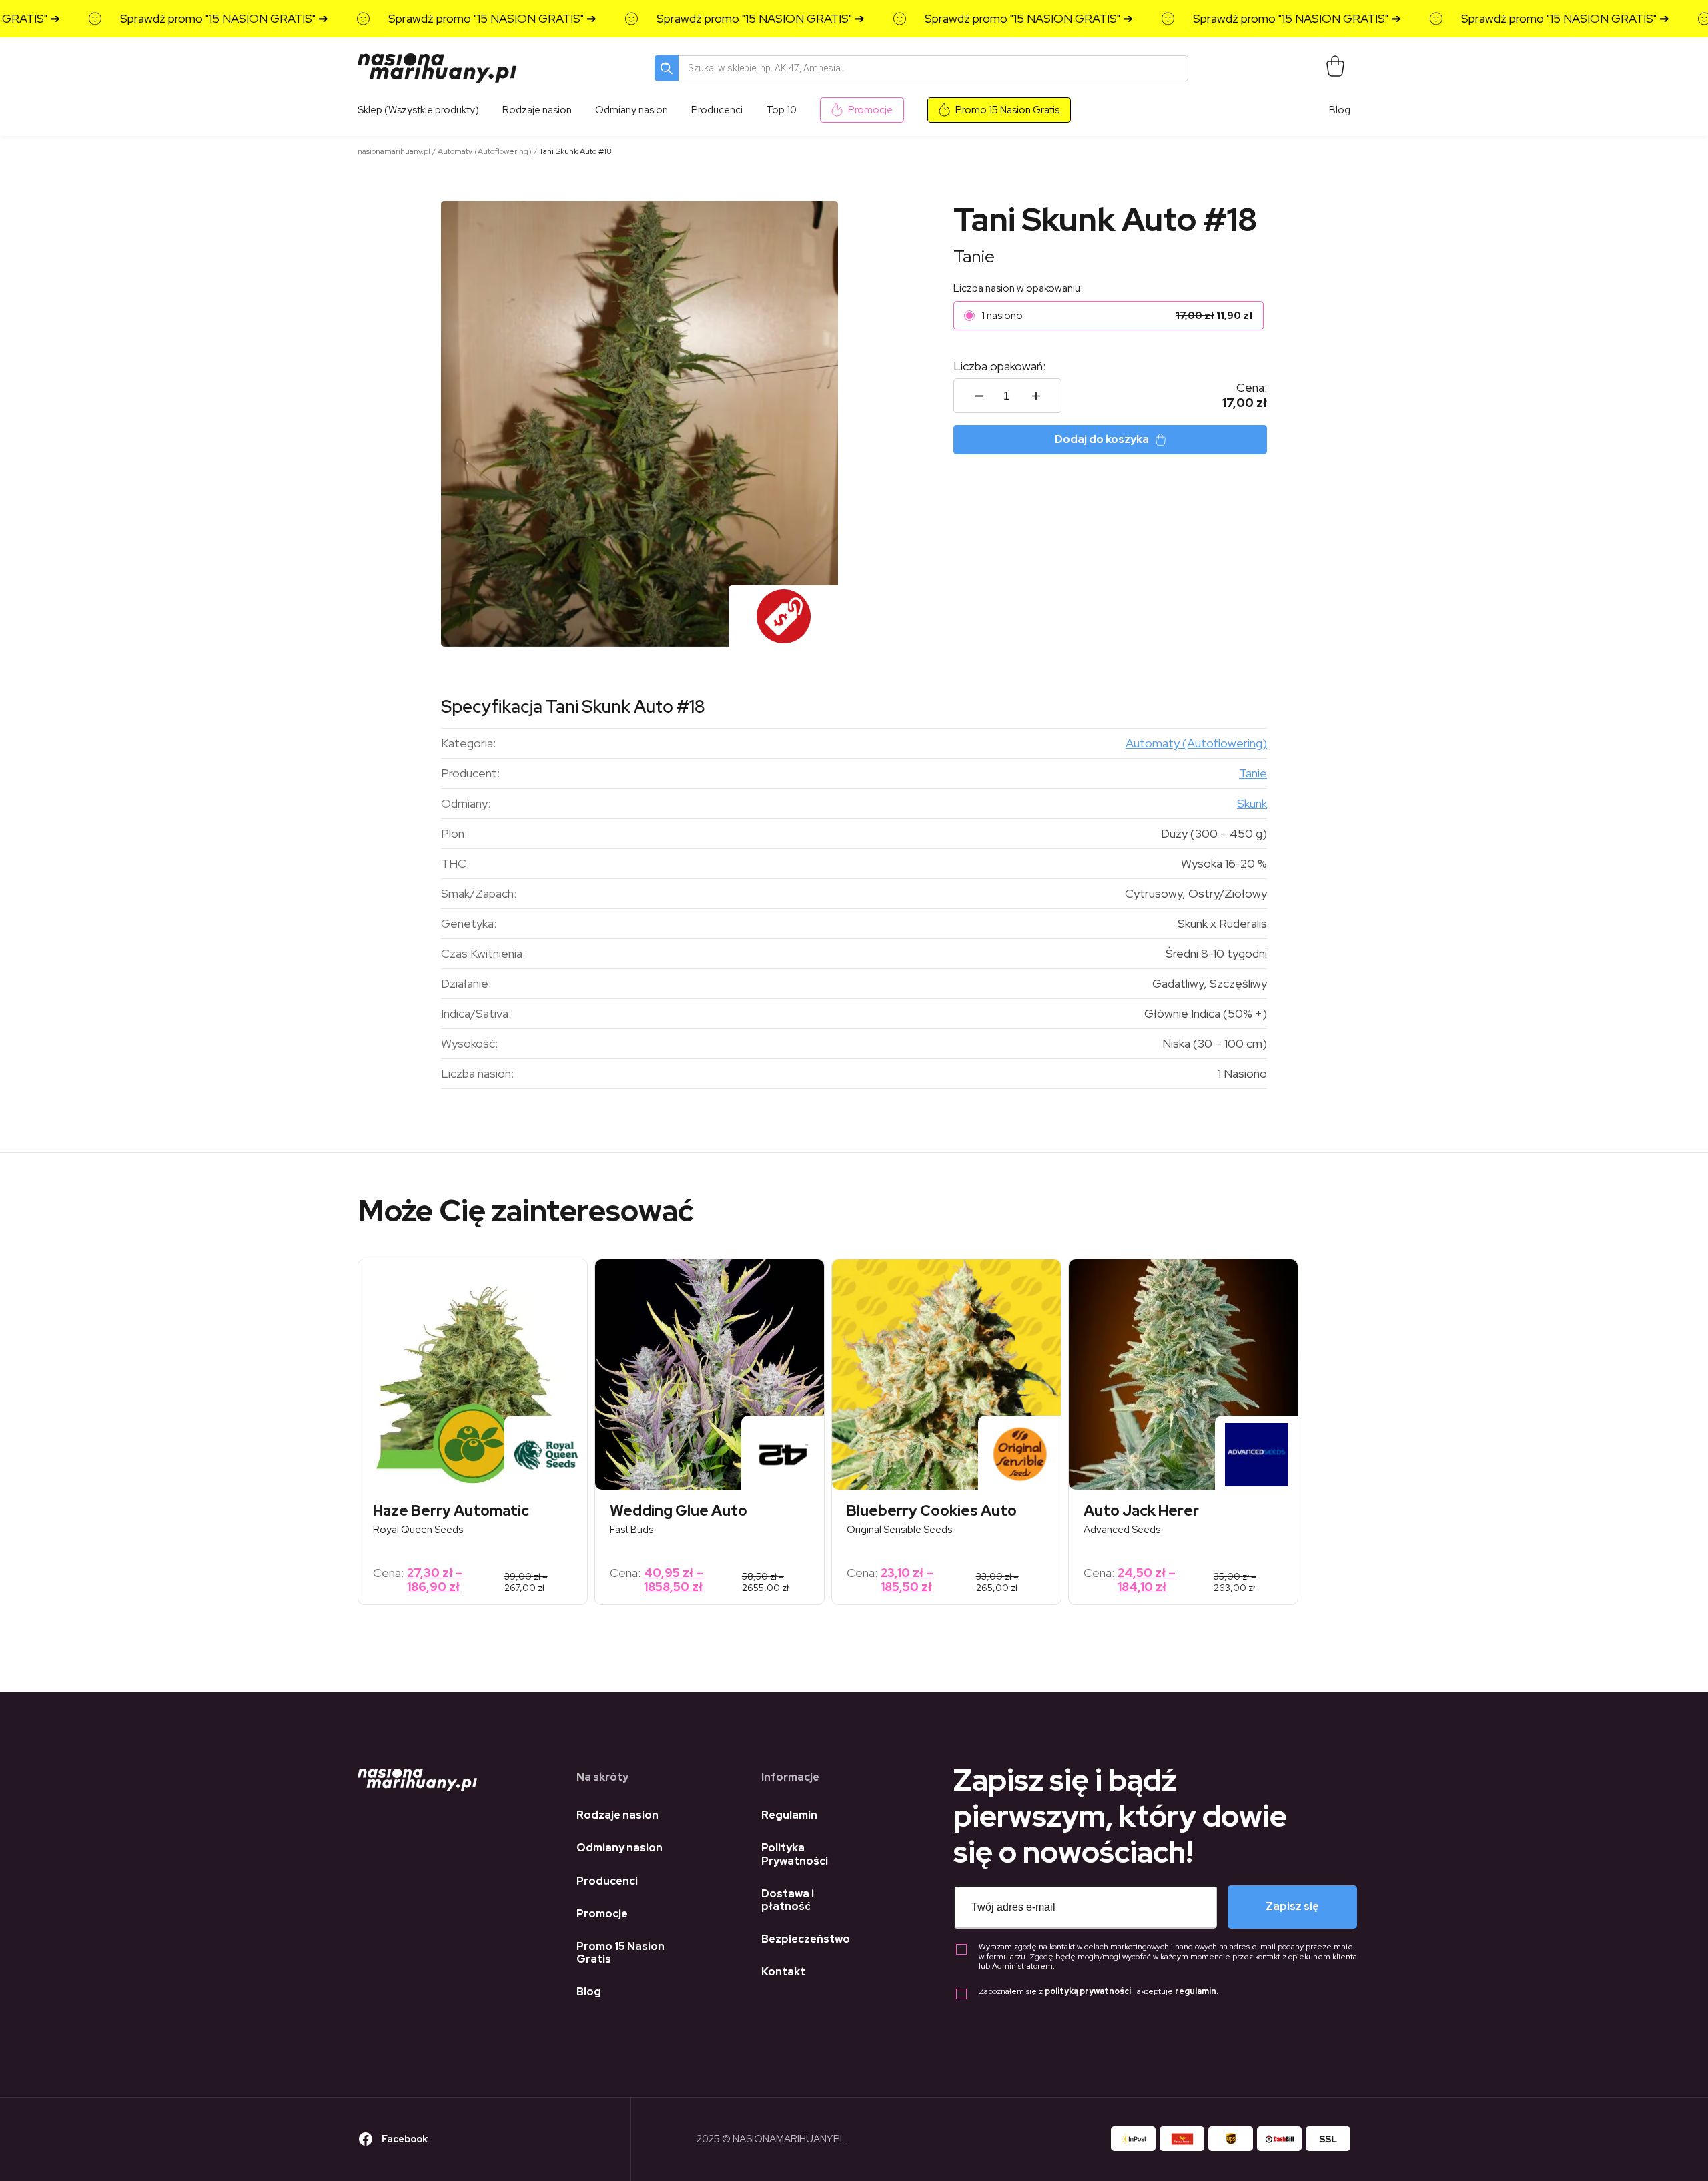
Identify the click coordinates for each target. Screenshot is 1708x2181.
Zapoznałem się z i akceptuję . (1099, 1992)
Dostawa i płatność (788, 1900)
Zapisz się (1292, 1906)
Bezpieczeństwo (806, 1939)
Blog (1340, 110)
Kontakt (783, 1972)
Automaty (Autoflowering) (485, 151)
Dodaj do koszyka (1102, 439)
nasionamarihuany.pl (394, 151)
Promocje (870, 110)
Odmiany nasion (619, 1848)
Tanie (974, 256)
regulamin (1196, 1991)
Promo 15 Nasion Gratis (1007, 110)
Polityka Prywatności (795, 1854)
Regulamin (789, 1815)
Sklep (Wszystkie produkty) (418, 110)
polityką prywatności (1088, 1991)
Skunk (1252, 803)
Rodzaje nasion (617, 1815)
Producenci (607, 1881)
